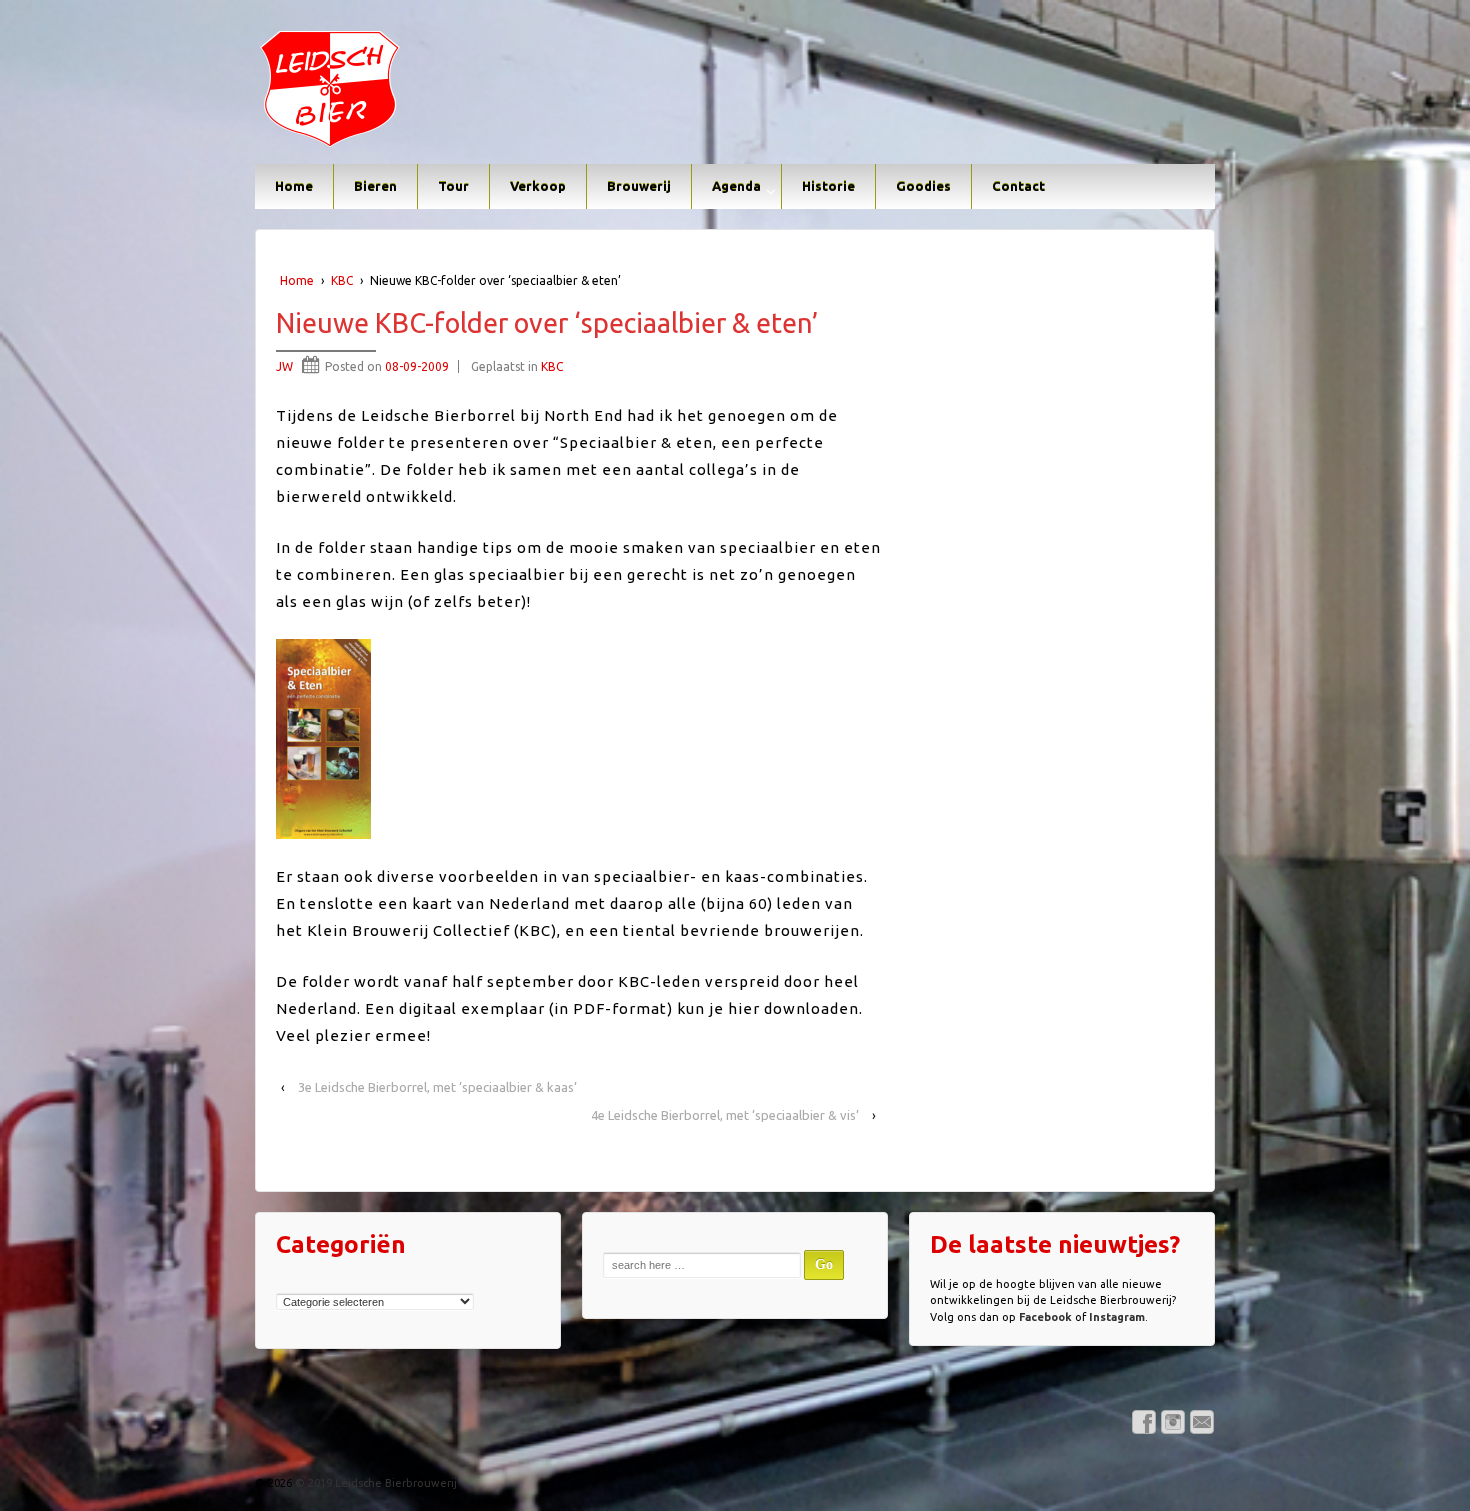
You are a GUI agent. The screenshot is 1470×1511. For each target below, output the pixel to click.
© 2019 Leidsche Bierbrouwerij (374, 1483)
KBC (342, 280)
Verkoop (538, 186)
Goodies (923, 186)
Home (294, 186)
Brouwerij (639, 186)
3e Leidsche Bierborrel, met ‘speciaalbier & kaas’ (437, 1087)
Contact (1018, 186)
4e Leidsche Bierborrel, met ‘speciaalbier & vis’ (725, 1115)
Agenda (736, 186)
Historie (828, 186)
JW (284, 366)
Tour (453, 186)
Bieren (375, 186)
